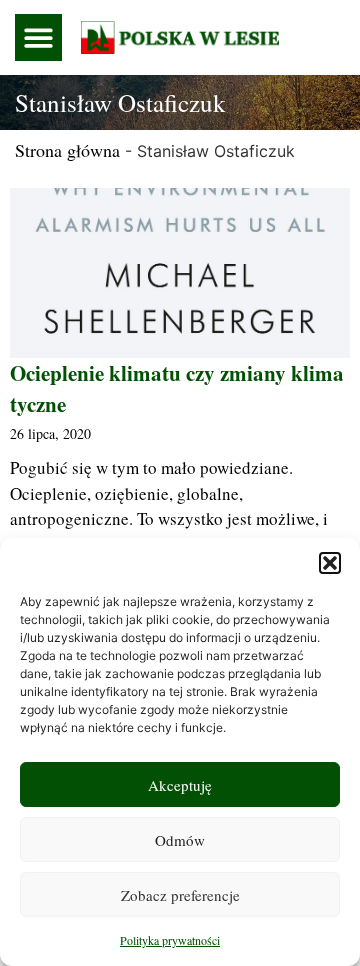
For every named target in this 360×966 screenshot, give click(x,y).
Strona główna (67, 150)
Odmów (180, 840)
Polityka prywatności (170, 940)
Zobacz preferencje (180, 895)
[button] (330, 563)
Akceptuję (180, 785)
